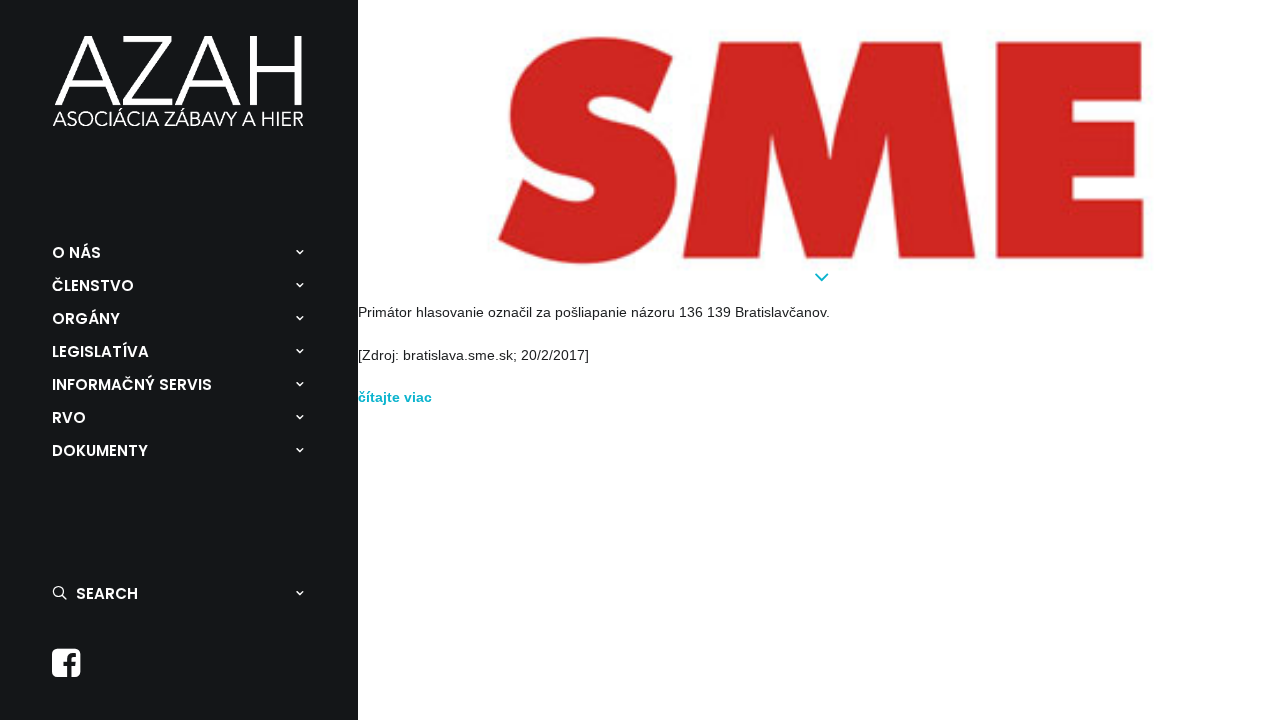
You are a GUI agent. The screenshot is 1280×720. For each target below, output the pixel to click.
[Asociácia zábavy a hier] (178, 81)
